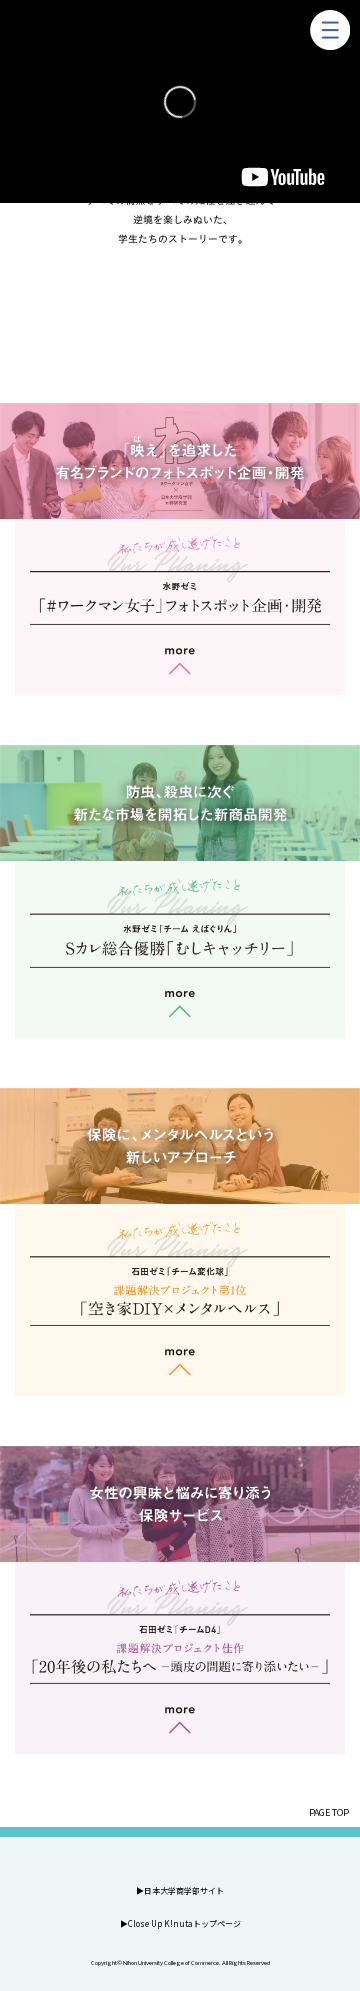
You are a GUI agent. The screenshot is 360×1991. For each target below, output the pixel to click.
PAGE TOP (329, 1812)
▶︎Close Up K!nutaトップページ (180, 1923)
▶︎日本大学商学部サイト (180, 1890)
